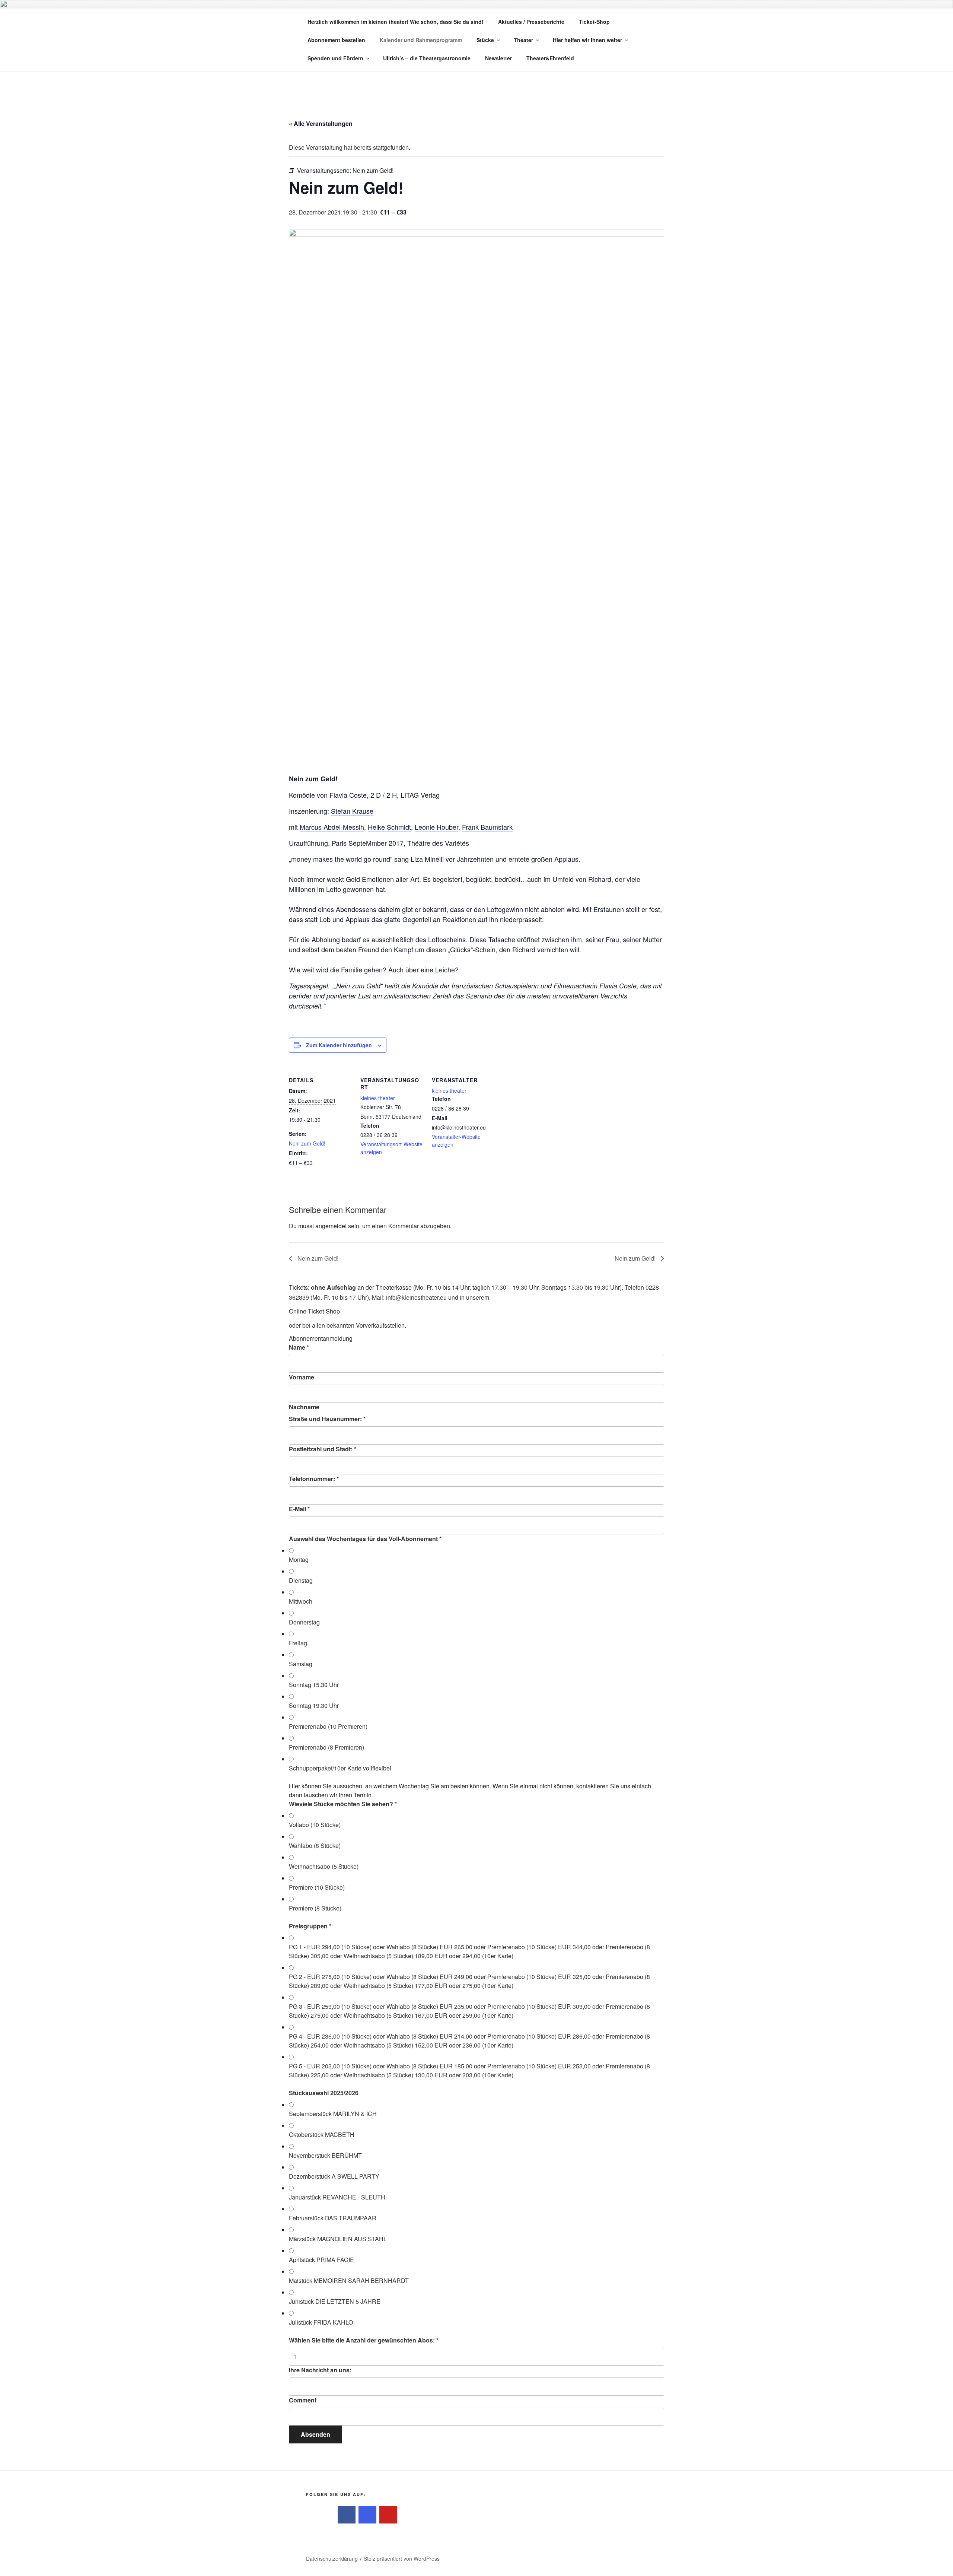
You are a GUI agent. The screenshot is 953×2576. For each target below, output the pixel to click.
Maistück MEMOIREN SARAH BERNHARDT (349, 2280)
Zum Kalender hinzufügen (339, 1045)
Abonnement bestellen (336, 40)
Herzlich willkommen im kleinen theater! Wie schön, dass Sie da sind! (396, 22)
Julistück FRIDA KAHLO (321, 2322)
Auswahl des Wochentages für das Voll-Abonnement (365, 1539)
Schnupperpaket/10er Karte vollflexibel (340, 1768)
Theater (523, 40)
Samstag (301, 1664)
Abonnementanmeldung (321, 1338)
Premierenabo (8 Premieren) (326, 1747)
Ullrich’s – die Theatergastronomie (427, 58)
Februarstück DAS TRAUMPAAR (333, 2218)
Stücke (485, 40)
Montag (299, 1559)
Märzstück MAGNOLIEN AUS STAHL (338, 2239)
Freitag (298, 1643)
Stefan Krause (352, 811)
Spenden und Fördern (335, 58)
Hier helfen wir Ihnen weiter (587, 40)
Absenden (315, 2434)
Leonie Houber (436, 827)
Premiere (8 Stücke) (315, 1908)
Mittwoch (301, 1601)
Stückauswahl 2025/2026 (324, 2093)
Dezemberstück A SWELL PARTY (334, 2176)
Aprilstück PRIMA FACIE (321, 2260)
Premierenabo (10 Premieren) (328, 1726)
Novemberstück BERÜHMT (325, 2155)
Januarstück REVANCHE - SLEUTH (337, 2197)
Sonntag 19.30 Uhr (314, 1705)
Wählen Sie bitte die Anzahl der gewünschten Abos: (364, 2340)
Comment (303, 2400)
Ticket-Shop (594, 22)
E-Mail (299, 1509)
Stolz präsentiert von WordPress (402, 2558)
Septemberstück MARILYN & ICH (333, 2114)
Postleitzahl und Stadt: (323, 1449)
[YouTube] (388, 2515)
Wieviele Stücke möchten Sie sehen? (343, 1804)
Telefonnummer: (314, 1479)
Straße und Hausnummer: (327, 1419)
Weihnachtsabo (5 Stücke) (324, 1866)
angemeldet (331, 1226)
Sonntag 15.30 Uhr (314, 1685)
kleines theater (378, 1098)
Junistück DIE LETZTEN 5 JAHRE (335, 2301)
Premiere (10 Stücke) (317, 1887)
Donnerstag (304, 1622)
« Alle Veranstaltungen (321, 123)
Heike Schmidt (389, 827)
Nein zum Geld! (307, 1143)
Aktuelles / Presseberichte (531, 22)
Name (299, 1347)
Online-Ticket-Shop (314, 1311)
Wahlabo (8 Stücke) (315, 1846)
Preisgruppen (310, 1926)
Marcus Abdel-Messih (332, 827)
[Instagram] (367, 2515)
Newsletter (498, 58)
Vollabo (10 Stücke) (315, 1825)
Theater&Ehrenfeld (550, 58)
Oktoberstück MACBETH (322, 2135)
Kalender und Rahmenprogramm (421, 40)
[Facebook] (347, 2515)
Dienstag (301, 1580)
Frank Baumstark (487, 827)
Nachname (304, 1407)
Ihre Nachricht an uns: (320, 2370)
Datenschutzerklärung (332, 2558)
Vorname (302, 1377)
